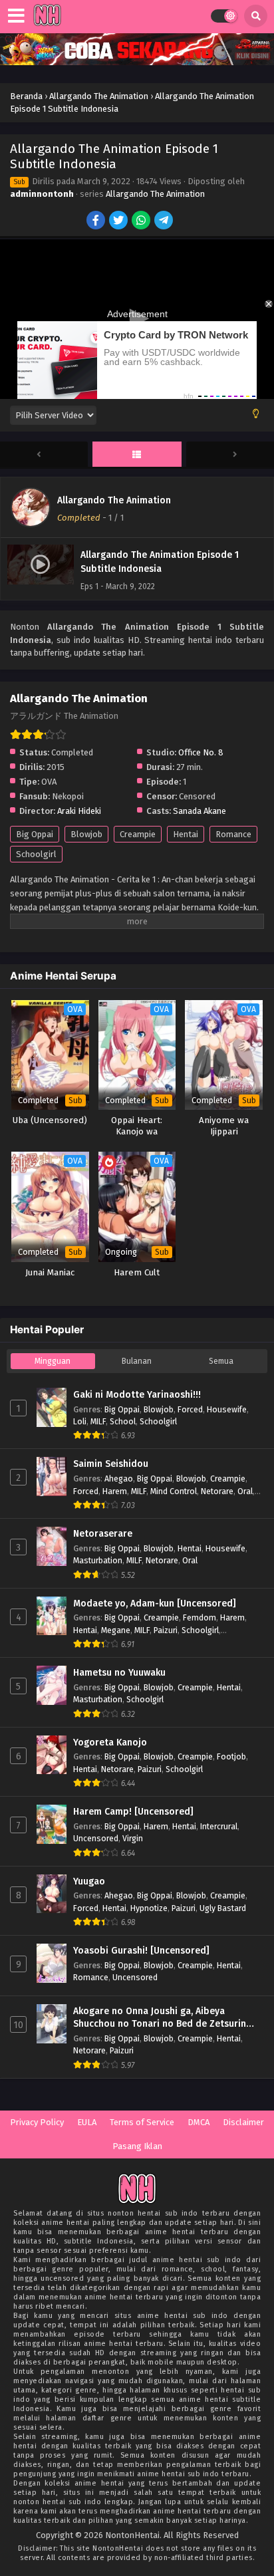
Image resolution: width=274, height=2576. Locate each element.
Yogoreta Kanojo (110, 1742)
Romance (233, 834)
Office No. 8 (201, 752)
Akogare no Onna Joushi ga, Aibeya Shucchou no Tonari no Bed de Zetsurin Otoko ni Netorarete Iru (160, 2018)
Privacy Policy (37, 2122)
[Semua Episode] (137, 455)
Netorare (217, 1491)
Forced (190, 1409)
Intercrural (219, 1826)
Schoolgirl (36, 854)
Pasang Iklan (137, 2146)
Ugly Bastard (223, 1908)
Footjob (231, 1756)
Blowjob (86, 834)
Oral (245, 1491)
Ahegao (119, 1479)
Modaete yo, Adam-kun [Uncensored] (155, 1604)
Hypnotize (149, 1908)
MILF (98, 1421)
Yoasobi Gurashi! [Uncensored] (141, 1951)
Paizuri (166, 1630)
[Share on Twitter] (119, 221)
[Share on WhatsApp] (142, 221)
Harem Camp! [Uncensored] (133, 1812)
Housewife (227, 1409)
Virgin (133, 1838)
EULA (87, 2122)
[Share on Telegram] (165, 221)
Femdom (200, 1617)
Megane (116, 1630)
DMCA (199, 2122)
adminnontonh (42, 194)
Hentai (186, 834)
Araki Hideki (79, 811)
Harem (115, 1491)
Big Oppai (35, 834)
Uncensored (96, 1838)
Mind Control (174, 1491)
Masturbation (98, 1560)
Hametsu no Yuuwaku (119, 1673)
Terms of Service (142, 2122)
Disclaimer (243, 2122)
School (123, 1421)
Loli (80, 1421)
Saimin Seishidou (111, 1464)
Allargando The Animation (155, 194)
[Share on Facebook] (97, 221)
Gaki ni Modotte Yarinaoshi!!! (137, 1395)
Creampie (138, 834)
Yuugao (89, 1881)
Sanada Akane (200, 811)
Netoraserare (103, 1534)
